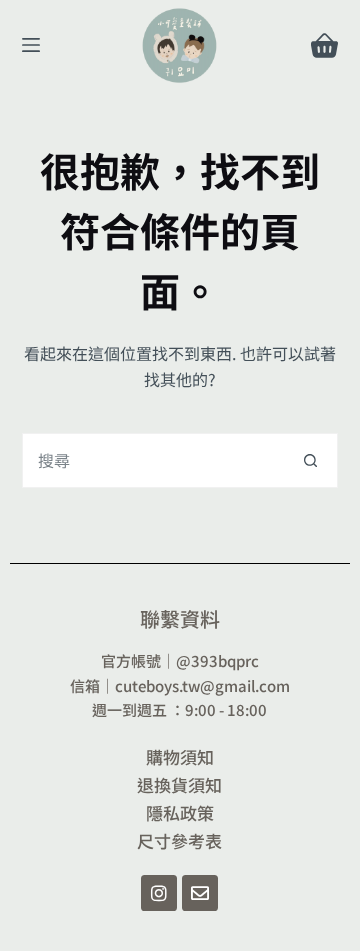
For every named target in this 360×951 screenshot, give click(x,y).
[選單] (31, 45)
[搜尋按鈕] (310, 460)
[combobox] (154, 460)
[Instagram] (159, 893)
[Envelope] (200, 893)
